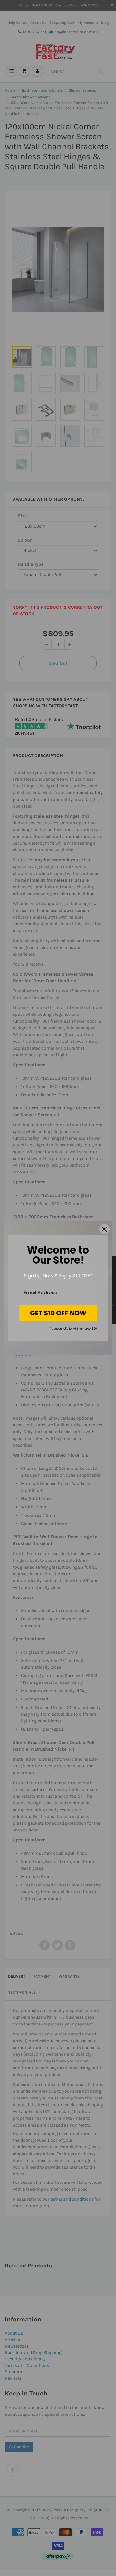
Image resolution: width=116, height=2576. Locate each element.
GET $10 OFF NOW (58, 1313)
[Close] (104, 1229)
